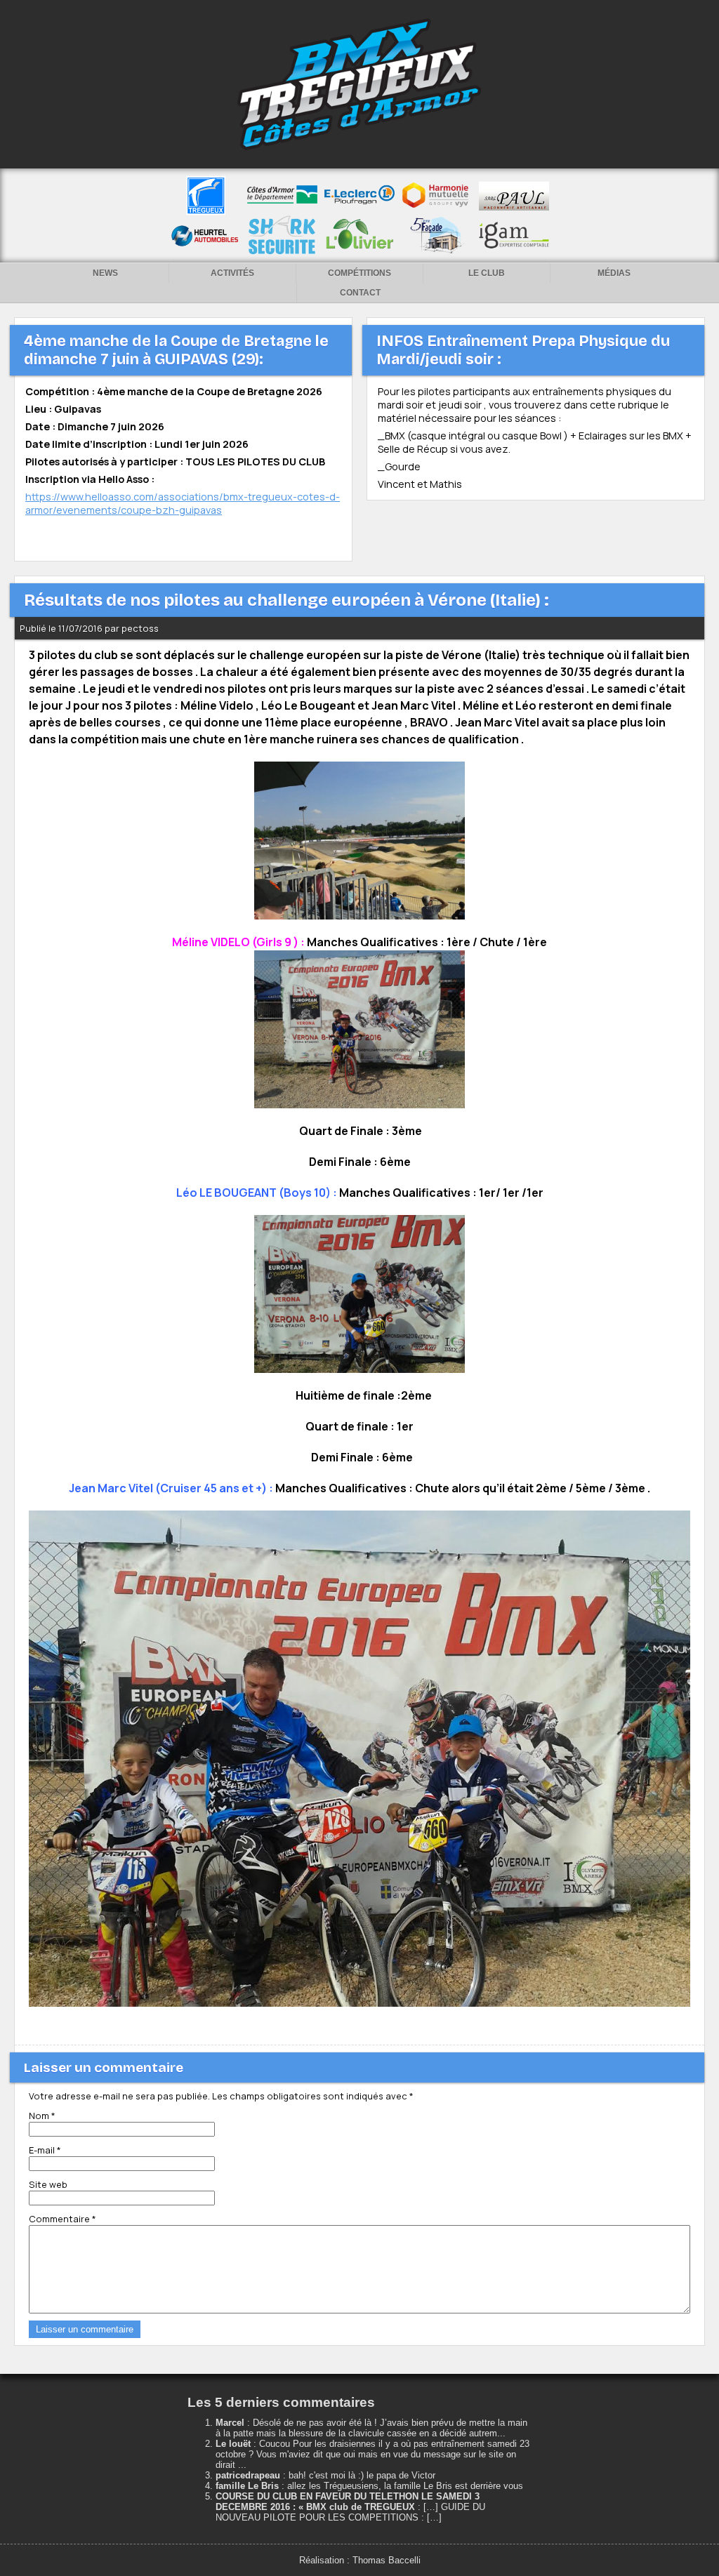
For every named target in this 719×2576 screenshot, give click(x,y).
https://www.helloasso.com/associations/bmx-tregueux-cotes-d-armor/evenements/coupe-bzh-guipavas (183, 503)
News (105, 273)
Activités (232, 273)
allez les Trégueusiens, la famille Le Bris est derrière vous (405, 2486)
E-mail (45, 2150)
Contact (360, 293)
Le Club (487, 273)
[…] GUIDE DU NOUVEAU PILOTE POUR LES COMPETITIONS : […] (350, 2512)
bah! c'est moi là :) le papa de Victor (362, 2475)
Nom (42, 2116)
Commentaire (62, 2219)
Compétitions (359, 273)
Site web (48, 2184)
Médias (614, 273)
